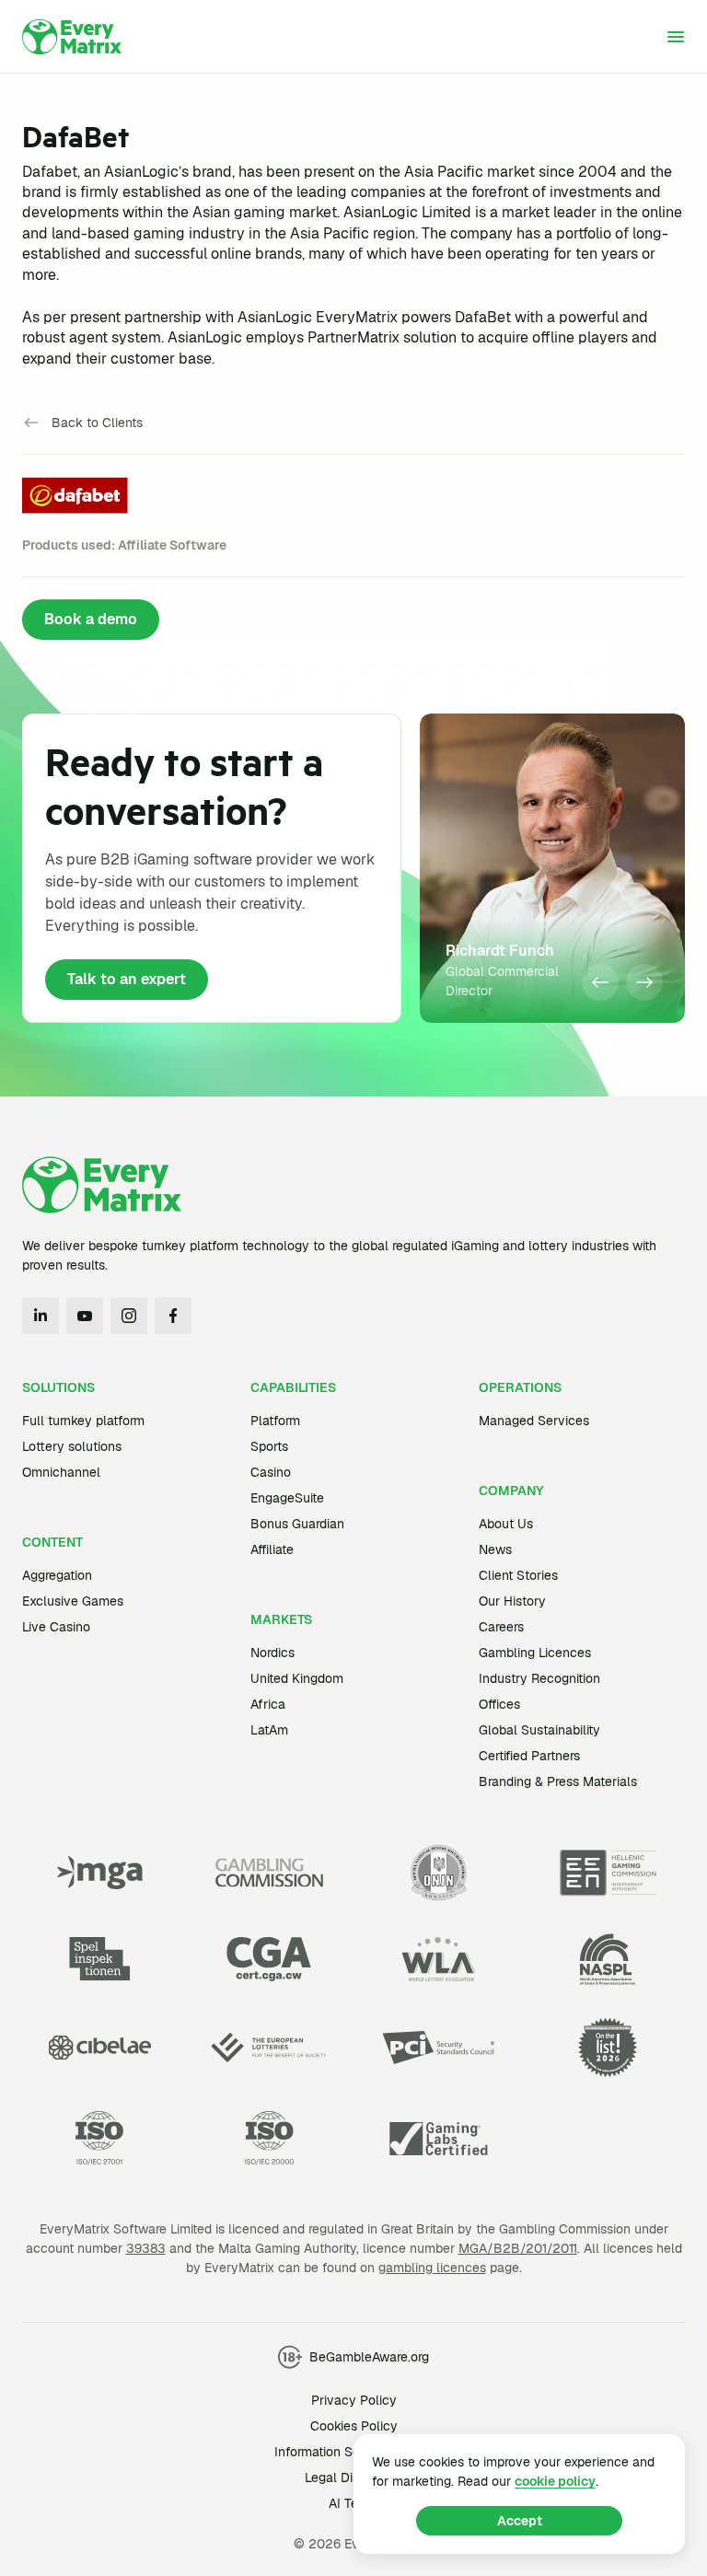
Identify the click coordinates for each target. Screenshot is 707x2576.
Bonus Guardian (297, 1524)
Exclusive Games (73, 1601)
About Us (506, 1524)
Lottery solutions (72, 1446)
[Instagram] (129, 1316)
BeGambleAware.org (369, 2357)
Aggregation (57, 1575)
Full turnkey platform (83, 1421)
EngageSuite (287, 1498)
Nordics (272, 1653)
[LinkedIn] (41, 1316)
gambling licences (432, 2268)
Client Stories (518, 1575)
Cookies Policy (354, 2426)
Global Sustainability (539, 1730)
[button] (600, 982)
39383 (146, 2248)
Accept (520, 2521)
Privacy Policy (354, 2400)
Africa (268, 1704)
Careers (501, 1627)
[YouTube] (85, 1316)
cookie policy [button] (555, 2481)
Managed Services (534, 1421)
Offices (499, 1704)
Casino (271, 1472)
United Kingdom (297, 1678)
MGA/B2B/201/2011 (518, 2248)
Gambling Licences (535, 1653)
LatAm (269, 1730)
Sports (269, 1446)
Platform (275, 1421)
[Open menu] (676, 37)
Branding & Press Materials (558, 1781)
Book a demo (91, 619)
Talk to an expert (127, 979)
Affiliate (272, 1549)
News (495, 1549)
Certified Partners (529, 1756)
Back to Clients (97, 423)
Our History (512, 1601)
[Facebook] (173, 1316)
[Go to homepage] (72, 37)
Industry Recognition (539, 1678)
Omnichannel (61, 1472)
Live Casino (56, 1627)
